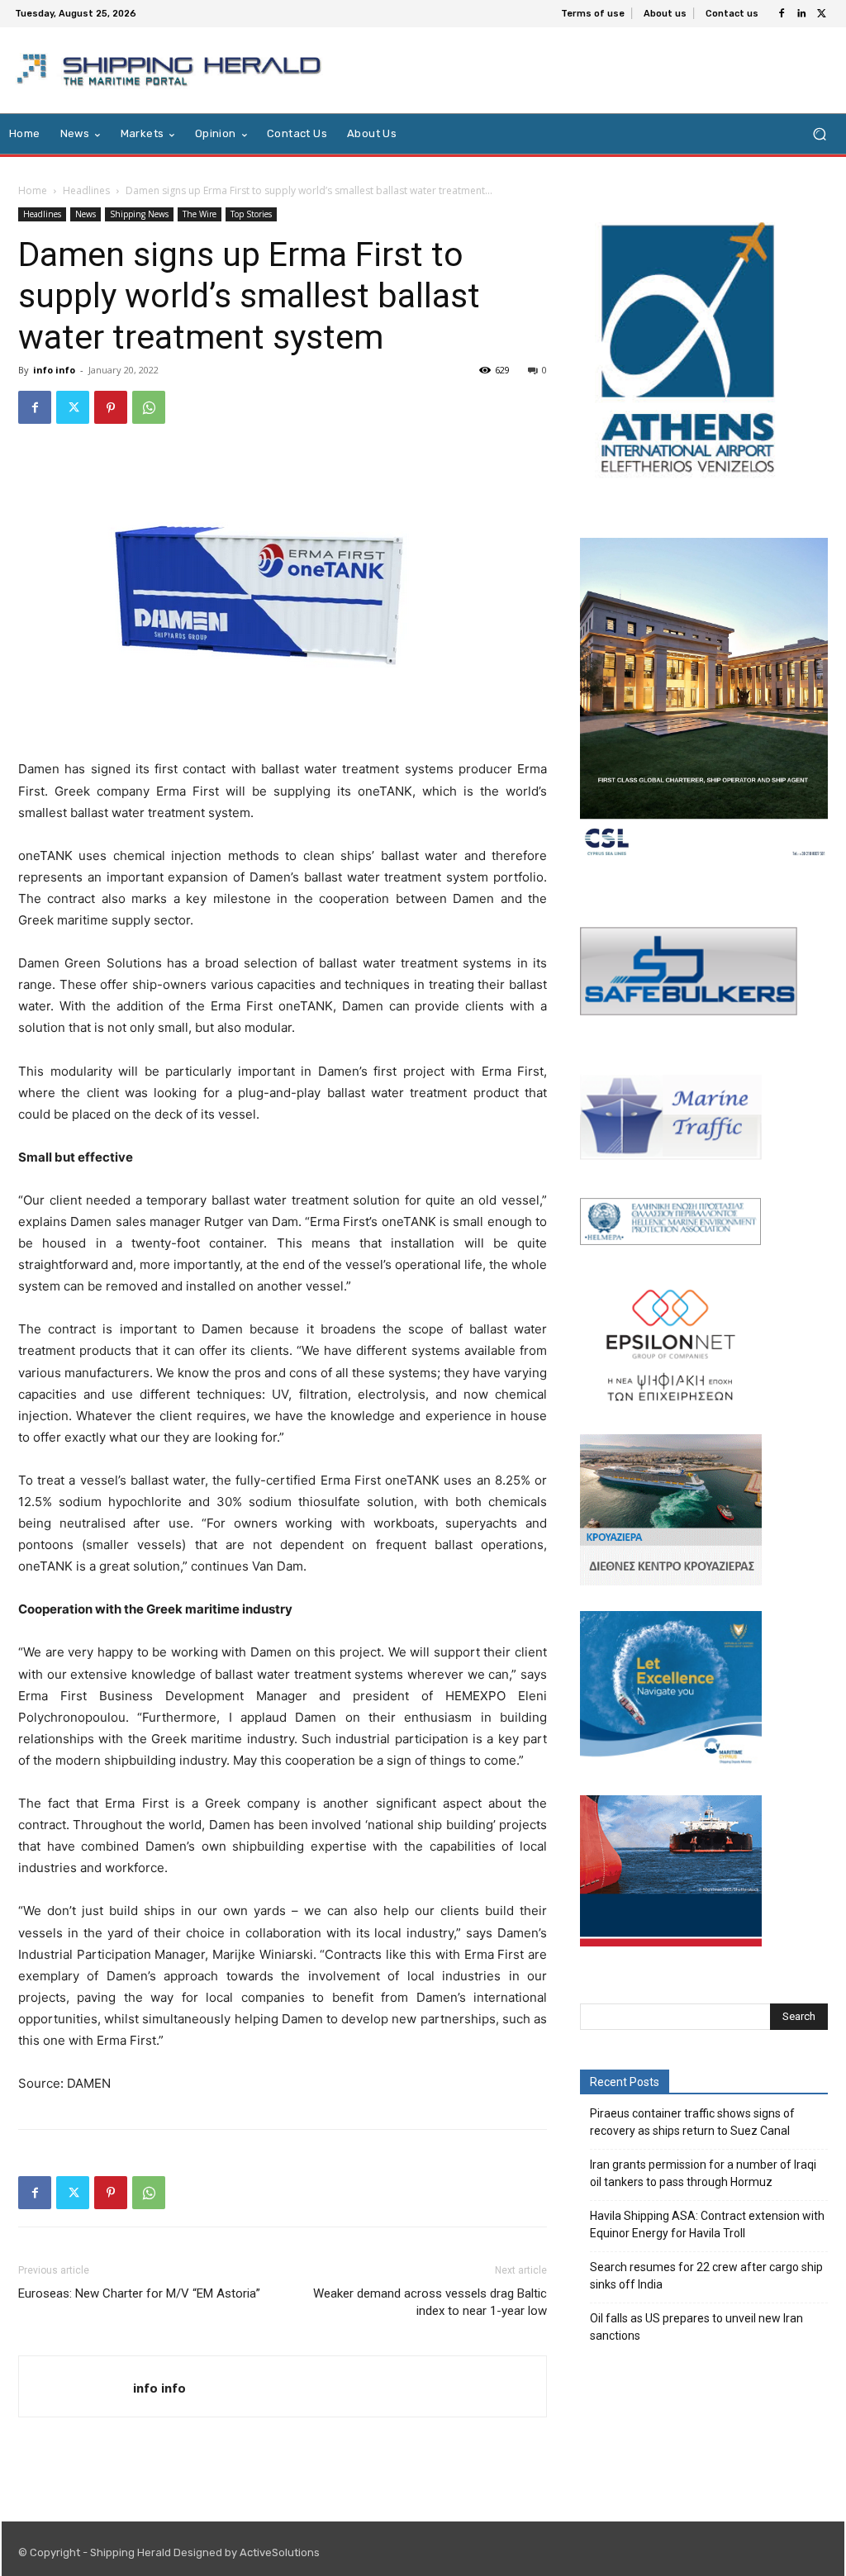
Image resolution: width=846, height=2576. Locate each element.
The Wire (200, 214)
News (86, 214)
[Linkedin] (801, 14)
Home (33, 190)
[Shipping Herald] (172, 70)
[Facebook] (782, 14)
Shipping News (139, 214)
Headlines (86, 190)
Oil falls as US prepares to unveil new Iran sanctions (696, 2327)
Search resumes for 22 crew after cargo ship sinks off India (706, 2276)
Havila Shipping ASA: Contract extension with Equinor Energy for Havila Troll (707, 2224)
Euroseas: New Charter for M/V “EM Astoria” (139, 2293)
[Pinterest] (111, 407)
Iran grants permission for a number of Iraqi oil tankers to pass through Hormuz (703, 2173)
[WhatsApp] (149, 407)
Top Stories (251, 214)
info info (54, 370)
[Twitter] (821, 14)
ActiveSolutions (280, 2552)
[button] (819, 134)
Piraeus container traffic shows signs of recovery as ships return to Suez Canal (692, 2122)
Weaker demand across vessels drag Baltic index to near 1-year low (430, 2302)
